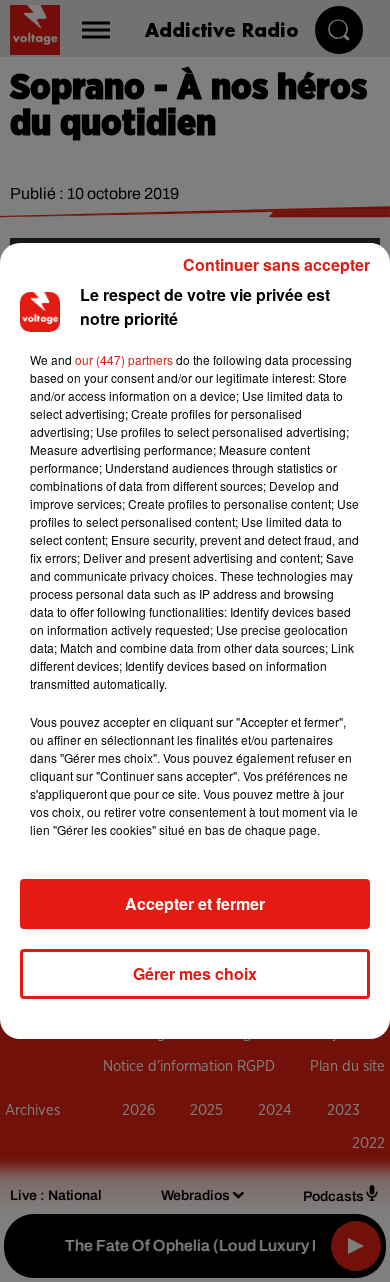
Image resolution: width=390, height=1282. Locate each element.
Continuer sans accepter (276, 264)
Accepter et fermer (195, 903)
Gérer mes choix (195, 973)
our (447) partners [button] (124, 359)
